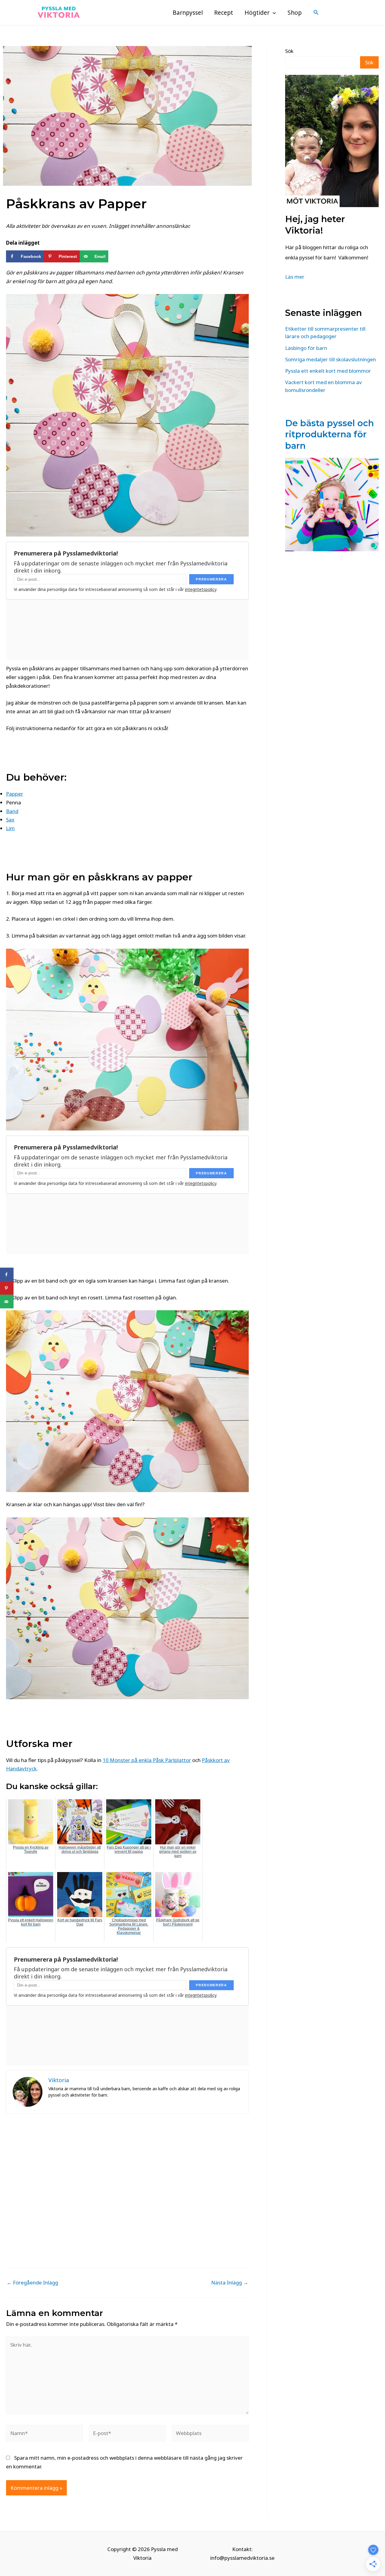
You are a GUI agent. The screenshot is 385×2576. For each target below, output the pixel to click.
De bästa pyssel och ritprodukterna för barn (330, 434)
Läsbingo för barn (306, 348)
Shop (295, 13)
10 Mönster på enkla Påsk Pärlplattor (147, 1760)
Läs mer (295, 277)
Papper (15, 794)
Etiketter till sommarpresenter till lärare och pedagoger (325, 333)
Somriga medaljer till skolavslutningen (331, 359)
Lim (10, 828)
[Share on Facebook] (7, 1275)
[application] (273, 13)
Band (12, 811)
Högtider (257, 13)
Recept (224, 13)
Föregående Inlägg (32, 2282)
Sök (289, 51)
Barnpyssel (188, 13)
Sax (10, 820)
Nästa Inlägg (230, 2282)
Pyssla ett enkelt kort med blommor (328, 371)
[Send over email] (7, 1302)
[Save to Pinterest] (7, 1288)
